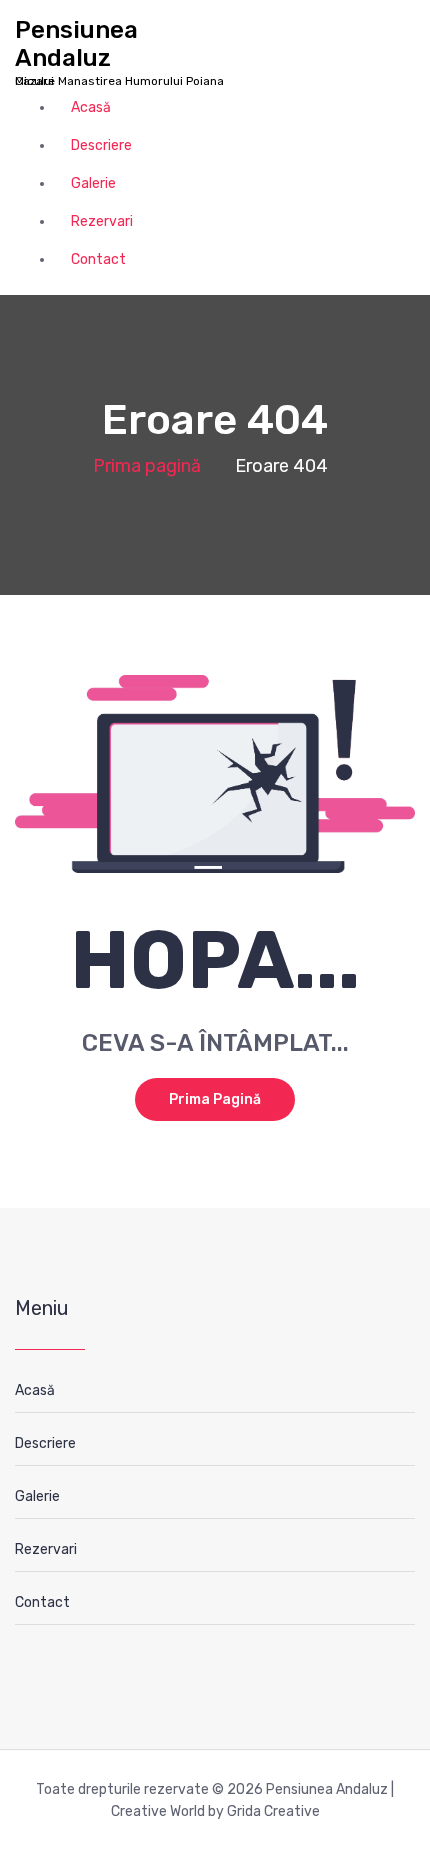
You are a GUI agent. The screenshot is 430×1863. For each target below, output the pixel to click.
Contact (98, 259)
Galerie (93, 183)
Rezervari (102, 221)
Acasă (91, 107)
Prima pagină (147, 466)
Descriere (101, 145)
